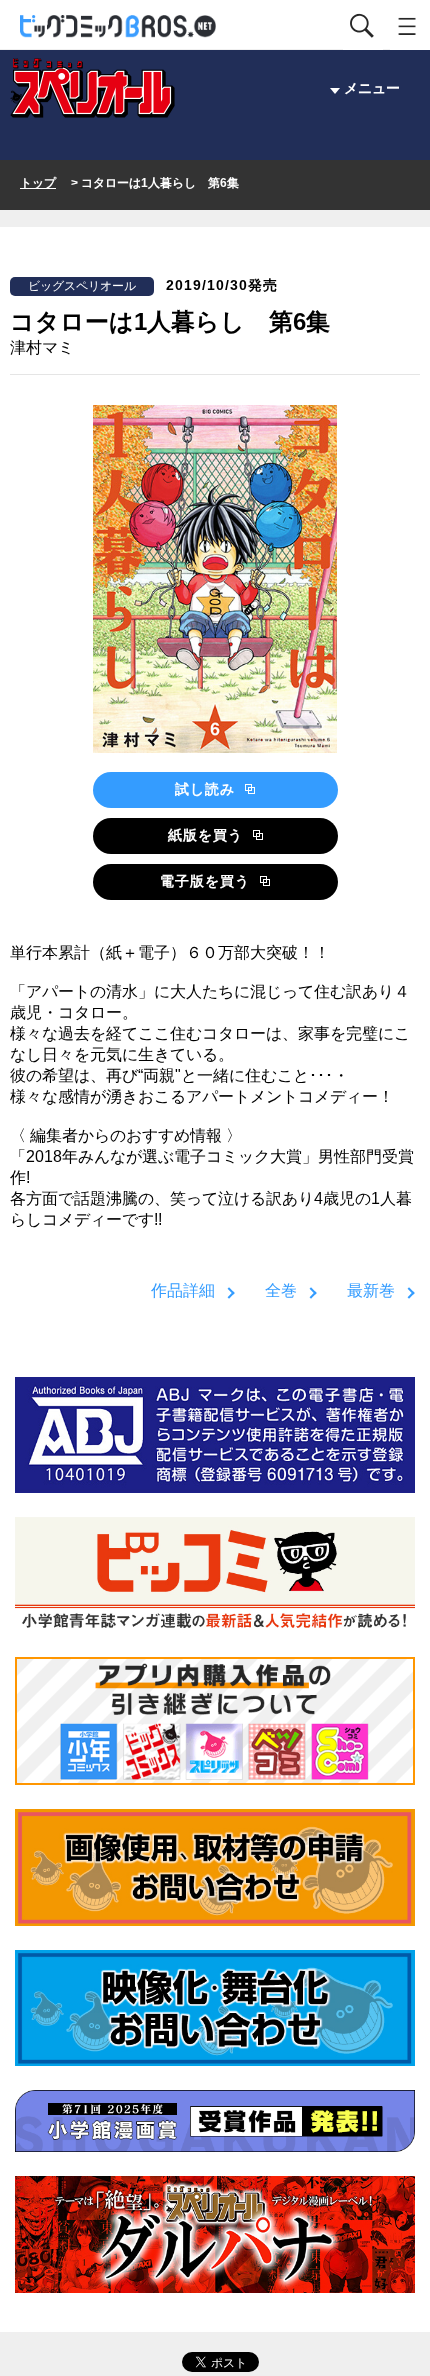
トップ (38, 183)
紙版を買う (208, 835)
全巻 (281, 1290)
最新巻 (371, 1290)
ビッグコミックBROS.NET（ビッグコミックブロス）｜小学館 (119, 26)
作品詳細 (183, 1290)
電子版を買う (207, 881)
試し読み (207, 789)
